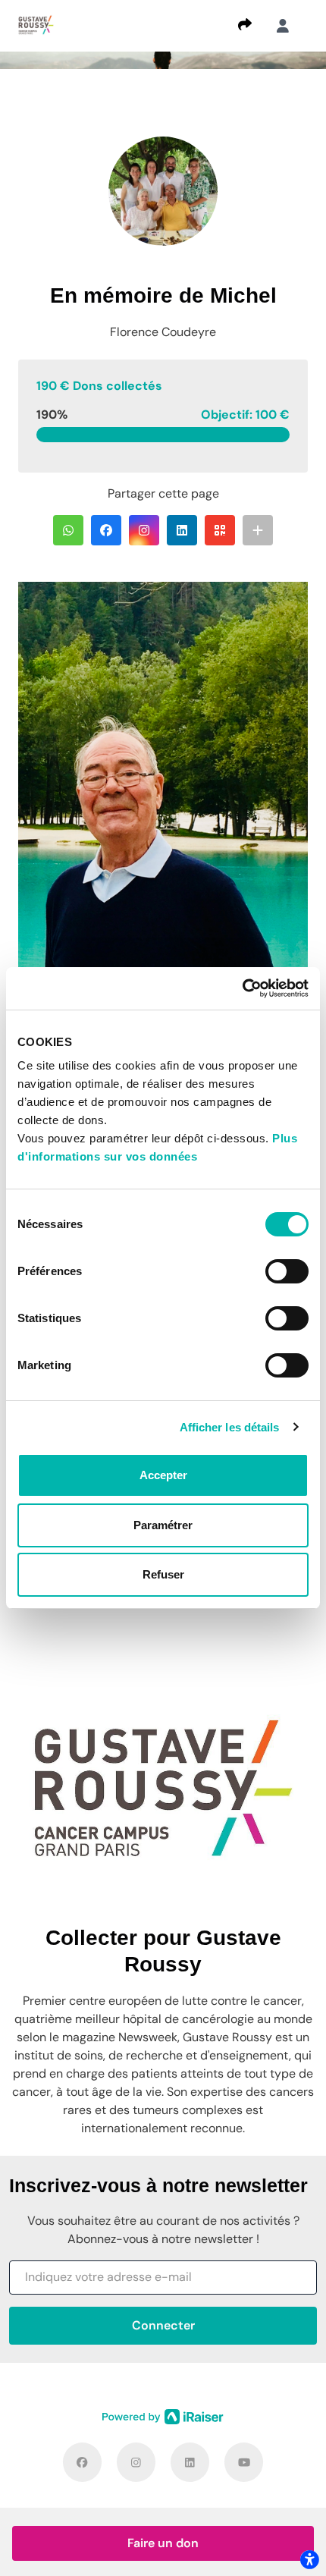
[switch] (287, 1271)
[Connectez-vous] (283, 26)
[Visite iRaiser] (163, 2417)
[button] (68, 530)
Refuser (163, 1574)
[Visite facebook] (82, 2462)
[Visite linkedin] (190, 2462)
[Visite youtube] (244, 2462)
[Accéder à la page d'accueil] (36, 25)
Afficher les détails (230, 1427)
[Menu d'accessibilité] (309, 2559)
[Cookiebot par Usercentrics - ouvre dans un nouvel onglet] (242, 988)
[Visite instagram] (136, 2462)
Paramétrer (163, 1525)
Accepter (163, 1475)
